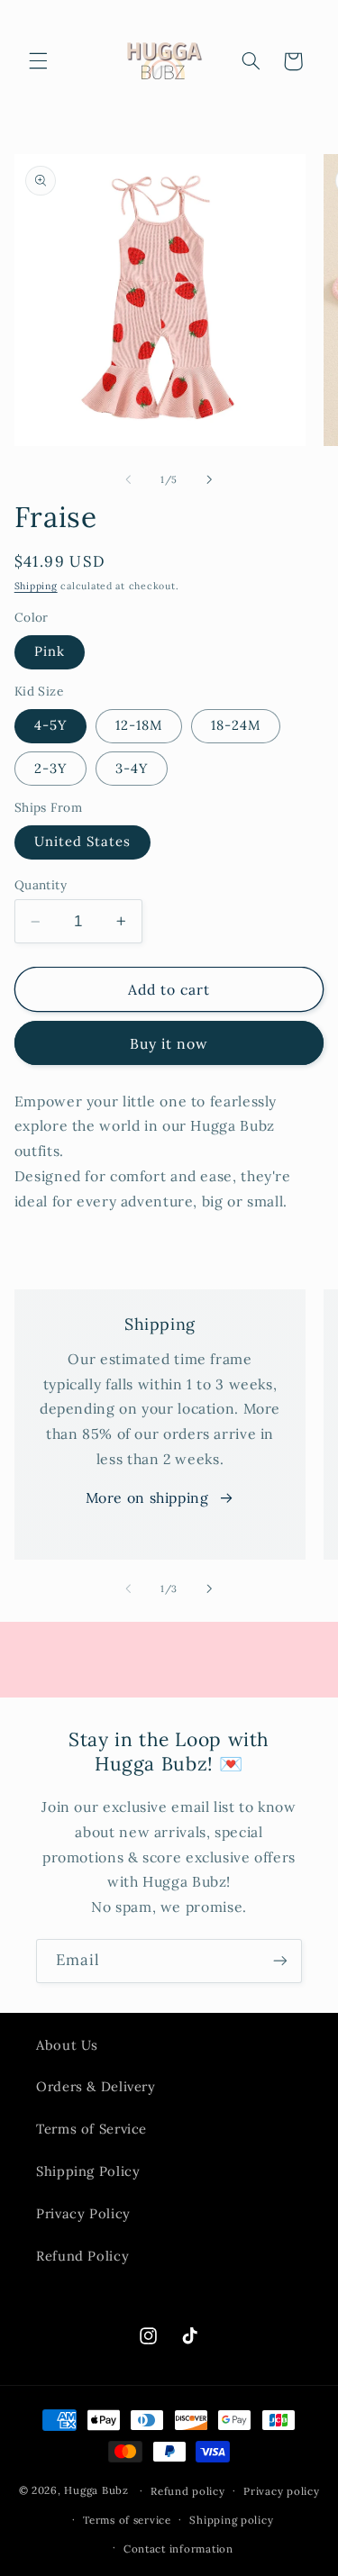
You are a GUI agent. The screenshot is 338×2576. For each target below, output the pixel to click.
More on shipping (147, 1497)
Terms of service (127, 2520)
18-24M (236, 725)
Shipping (36, 586)
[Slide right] (210, 479)
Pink (50, 651)
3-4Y (132, 768)
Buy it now (169, 1043)
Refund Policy (82, 2256)
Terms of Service (91, 2129)
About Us (67, 2045)
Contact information (178, 2549)
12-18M (139, 725)
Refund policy (188, 2491)
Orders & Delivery (96, 2086)
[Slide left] (128, 479)
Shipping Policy (88, 2171)
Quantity (41, 885)
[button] (38, 61)
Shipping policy (231, 2520)
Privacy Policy (83, 2213)
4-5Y (50, 725)
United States (83, 841)
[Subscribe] (280, 1961)
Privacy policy (281, 2491)
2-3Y (50, 768)
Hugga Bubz (96, 2490)
